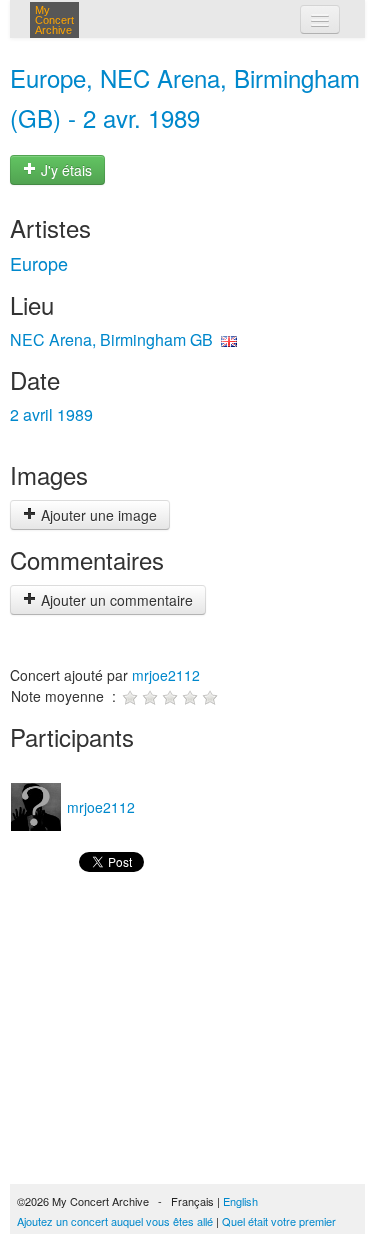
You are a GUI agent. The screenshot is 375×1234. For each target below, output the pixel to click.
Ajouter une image (97, 515)
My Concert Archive (54, 20)
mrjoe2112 (166, 675)
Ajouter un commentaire (115, 600)
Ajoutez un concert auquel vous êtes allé (115, 1221)
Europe (39, 263)
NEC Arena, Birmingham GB (111, 339)
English (240, 1201)
